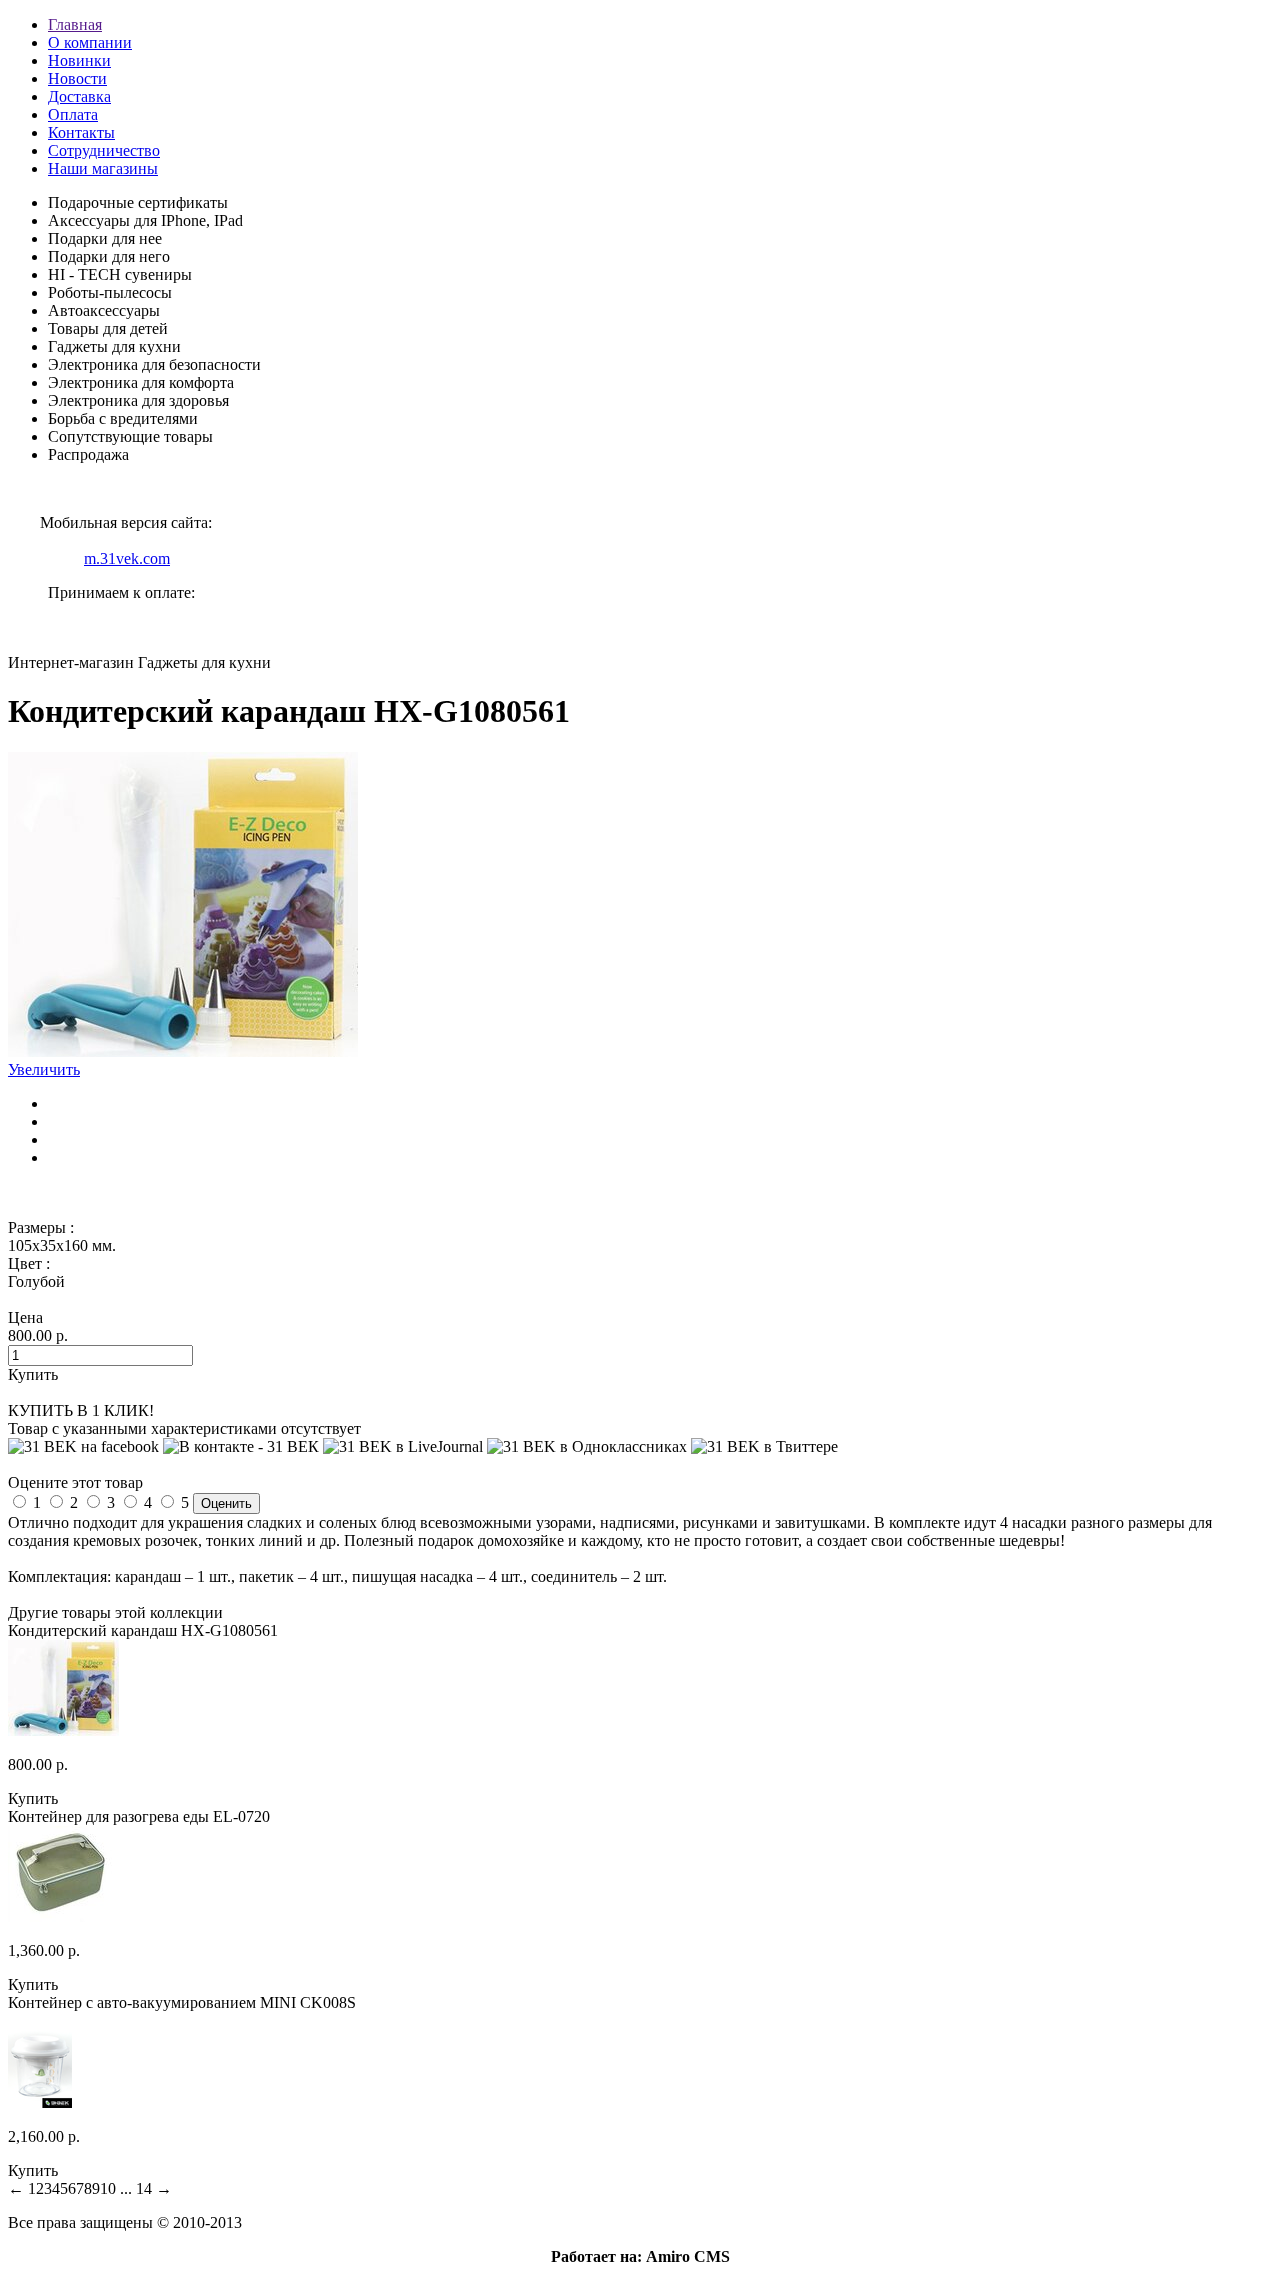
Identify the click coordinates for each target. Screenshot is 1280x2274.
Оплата (73, 114)
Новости (77, 78)
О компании (90, 42)
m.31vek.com (127, 558)
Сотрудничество (104, 150)
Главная (75, 24)
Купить (33, 1798)
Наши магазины (103, 168)
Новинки (79, 60)
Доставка (79, 96)
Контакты (81, 132)
